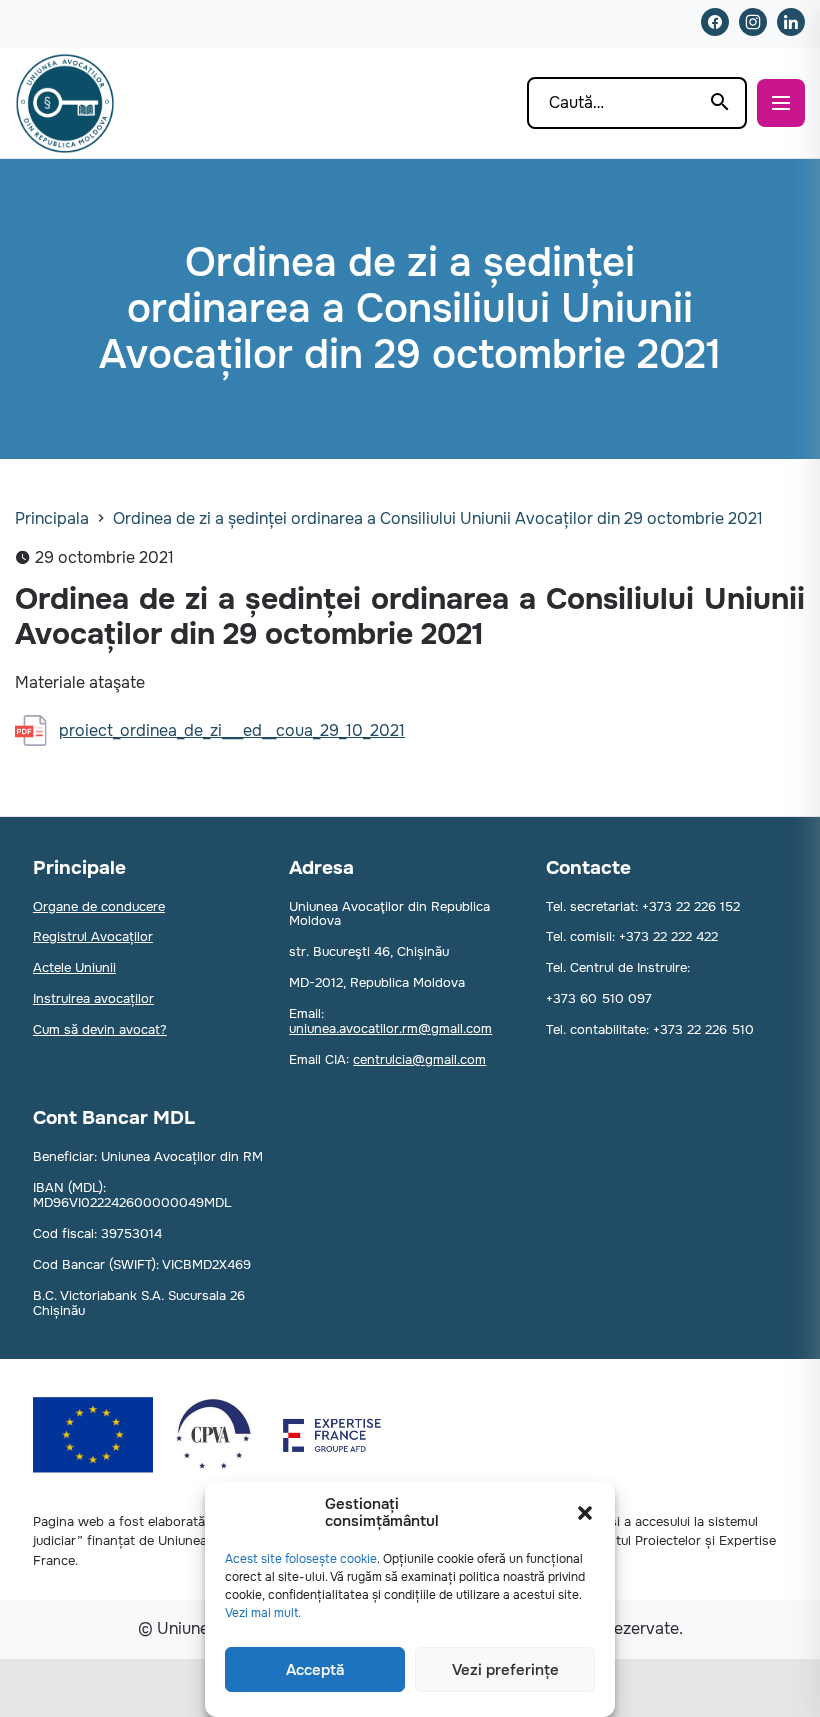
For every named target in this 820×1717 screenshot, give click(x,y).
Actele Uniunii (74, 967)
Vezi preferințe (505, 1670)
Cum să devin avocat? (100, 1029)
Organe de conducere (99, 906)
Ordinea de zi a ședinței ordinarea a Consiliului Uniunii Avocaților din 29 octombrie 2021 (438, 518)
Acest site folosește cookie (301, 1559)
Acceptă (315, 1670)
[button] (585, 1513)
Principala (52, 518)
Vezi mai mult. (263, 1613)
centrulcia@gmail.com (419, 1059)
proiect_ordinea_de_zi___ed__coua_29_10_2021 (232, 730)
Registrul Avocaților (93, 936)
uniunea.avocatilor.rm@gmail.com (390, 1028)
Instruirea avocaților (93, 998)
